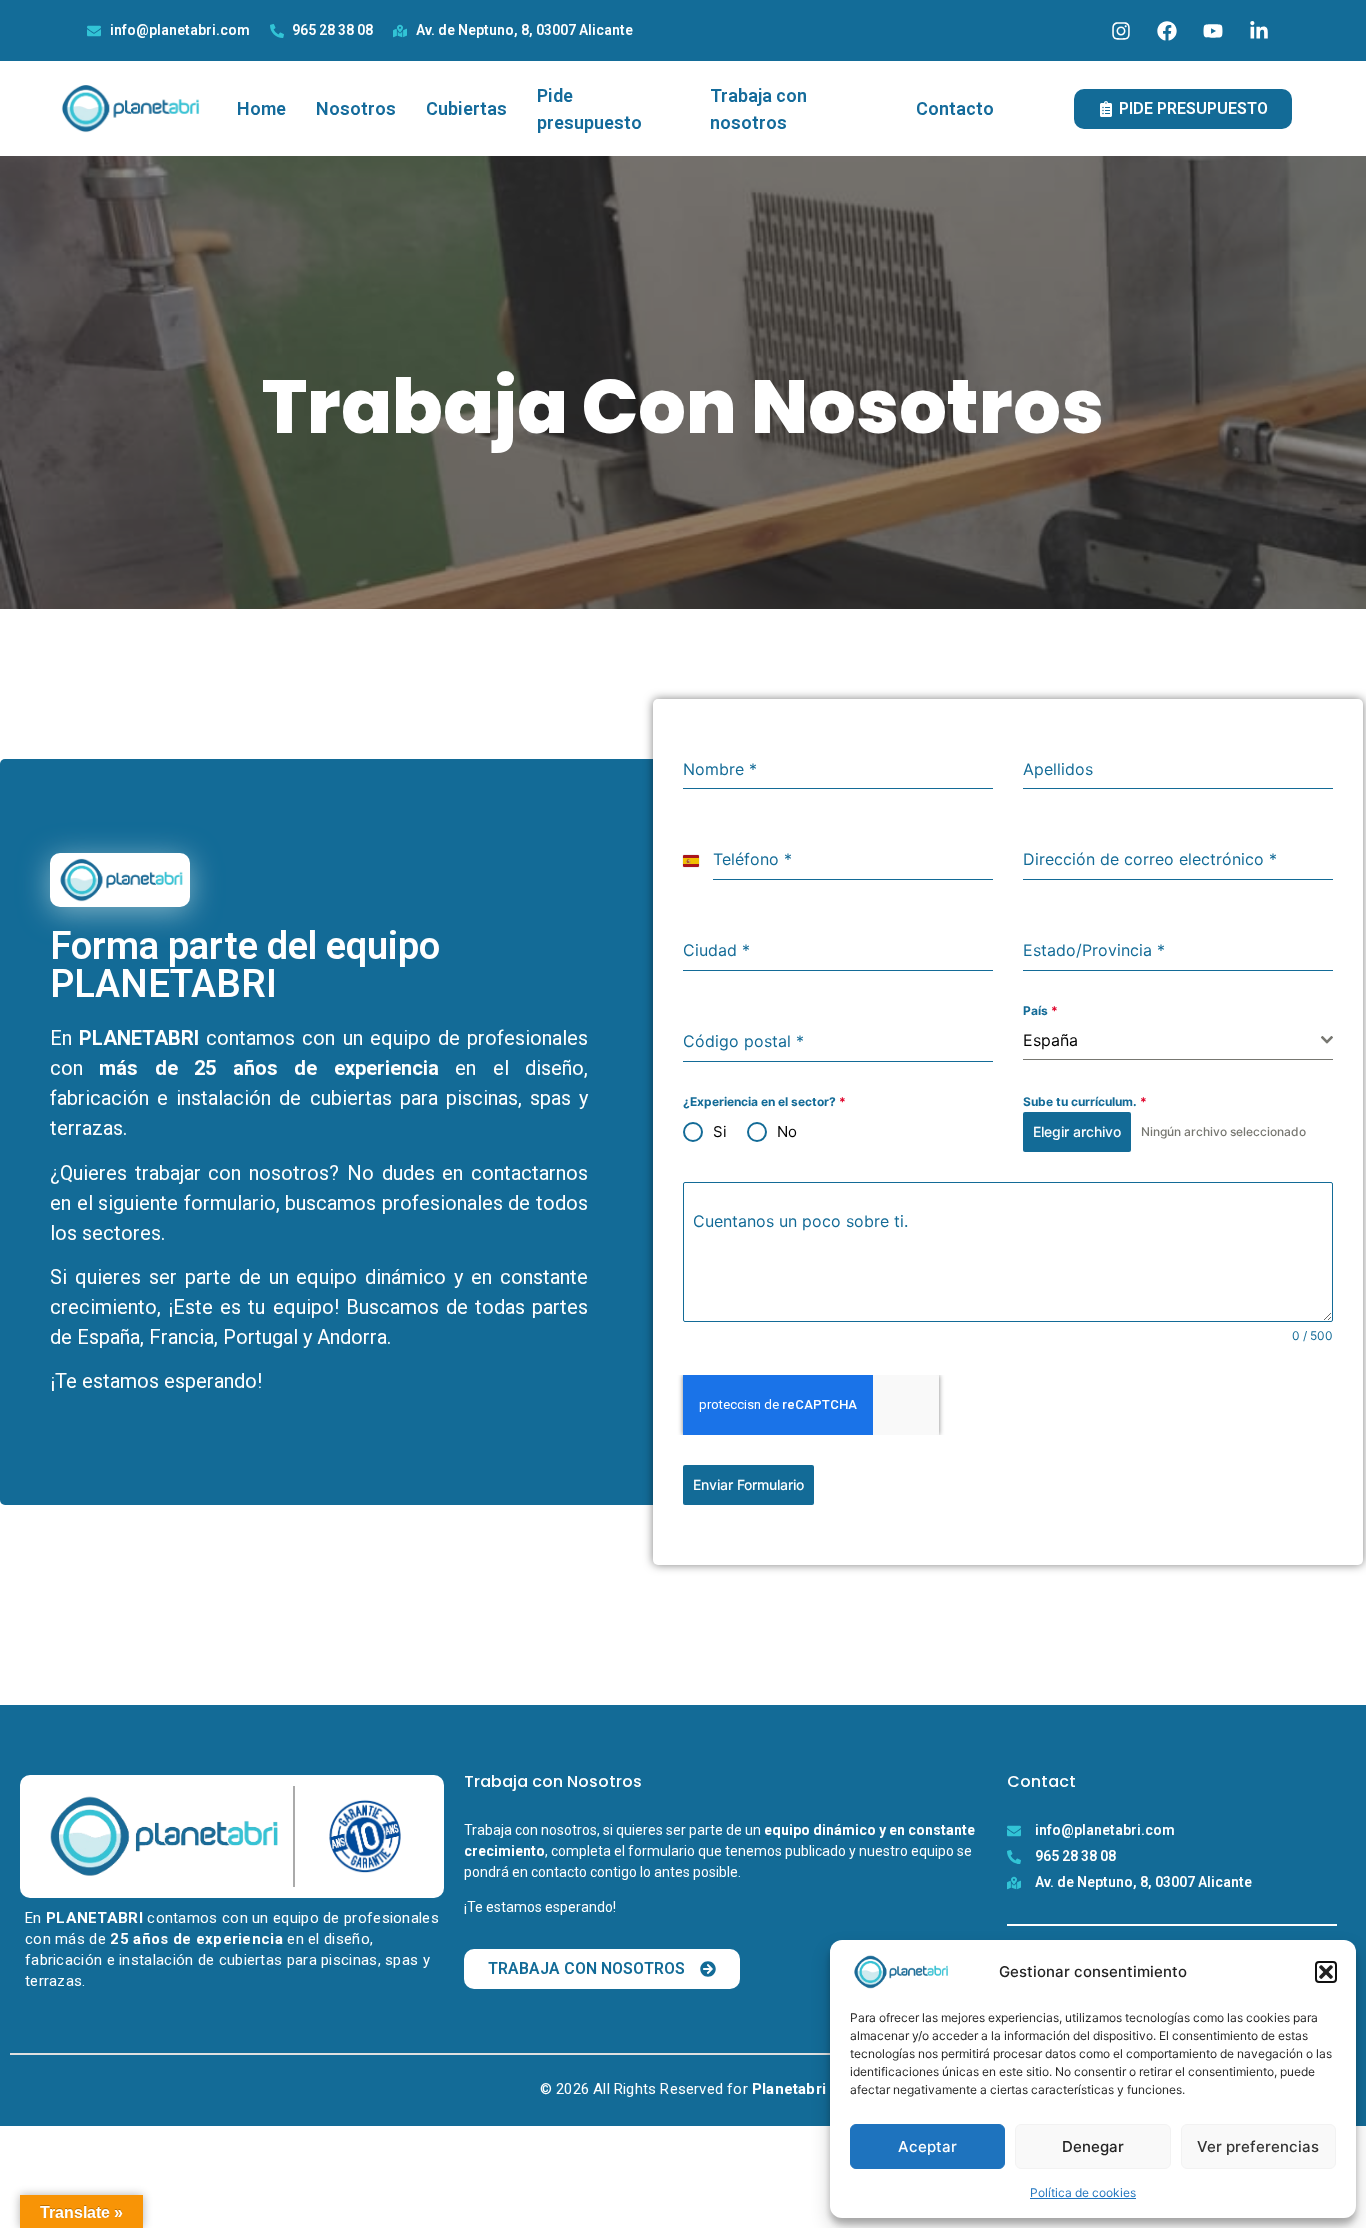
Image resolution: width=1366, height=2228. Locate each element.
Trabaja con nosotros (758, 109)
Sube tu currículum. (1085, 1101)
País (1040, 1010)
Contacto (955, 108)
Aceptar (927, 2146)
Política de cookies (1083, 2192)
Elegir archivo (1077, 1131)
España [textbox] (1050, 1040)
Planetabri (789, 2089)
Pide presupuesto (589, 109)
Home (261, 108)
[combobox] (1178, 1040)
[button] (1326, 1972)
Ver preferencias (1258, 2146)
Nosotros (356, 108)
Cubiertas (466, 108)
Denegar (1093, 2146)
